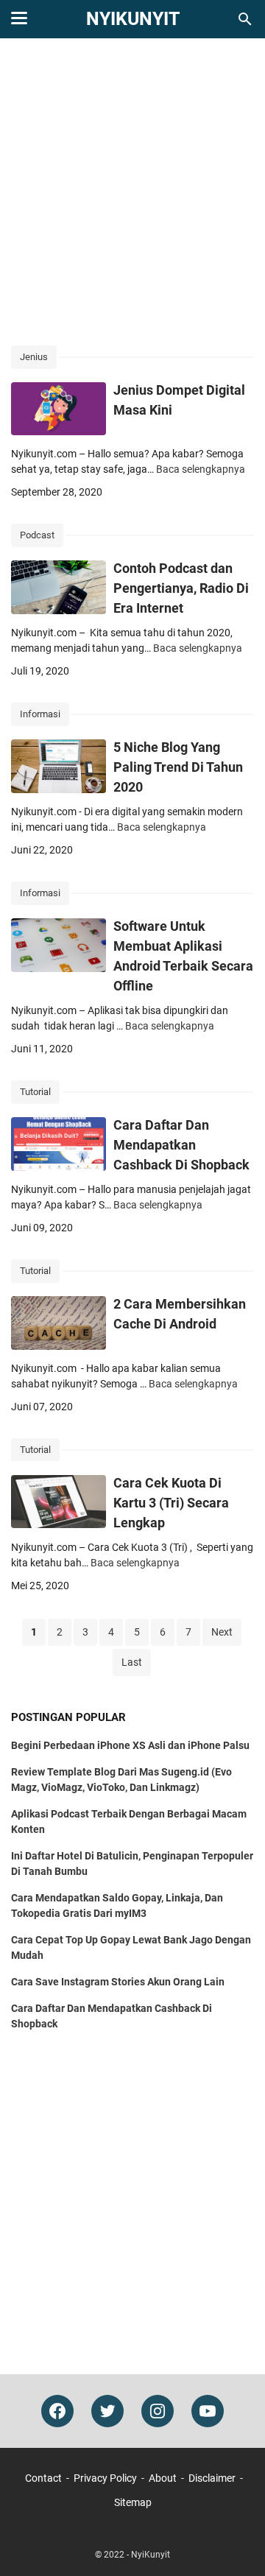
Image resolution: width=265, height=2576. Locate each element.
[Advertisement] (132, 193)
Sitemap (133, 2502)
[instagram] (158, 2411)
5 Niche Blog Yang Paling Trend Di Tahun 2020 (178, 767)
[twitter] (107, 2411)
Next (222, 1632)
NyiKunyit (133, 19)
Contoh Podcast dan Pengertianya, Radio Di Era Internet (181, 588)
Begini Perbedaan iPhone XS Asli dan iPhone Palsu (130, 1745)
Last (132, 1662)
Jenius (34, 357)
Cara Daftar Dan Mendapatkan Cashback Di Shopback (181, 1145)
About (163, 2478)
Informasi (40, 714)
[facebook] (57, 2411)
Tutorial (35, 1092)
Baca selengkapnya (201, 469)
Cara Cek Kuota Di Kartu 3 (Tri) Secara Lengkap (171, 1503)
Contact (43, 2478)
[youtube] (208, 2411)
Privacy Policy (105, 2478)
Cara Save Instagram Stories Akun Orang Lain (118, 1982)
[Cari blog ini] (245, 19)
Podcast (37, 535)
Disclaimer (212, 2478)
